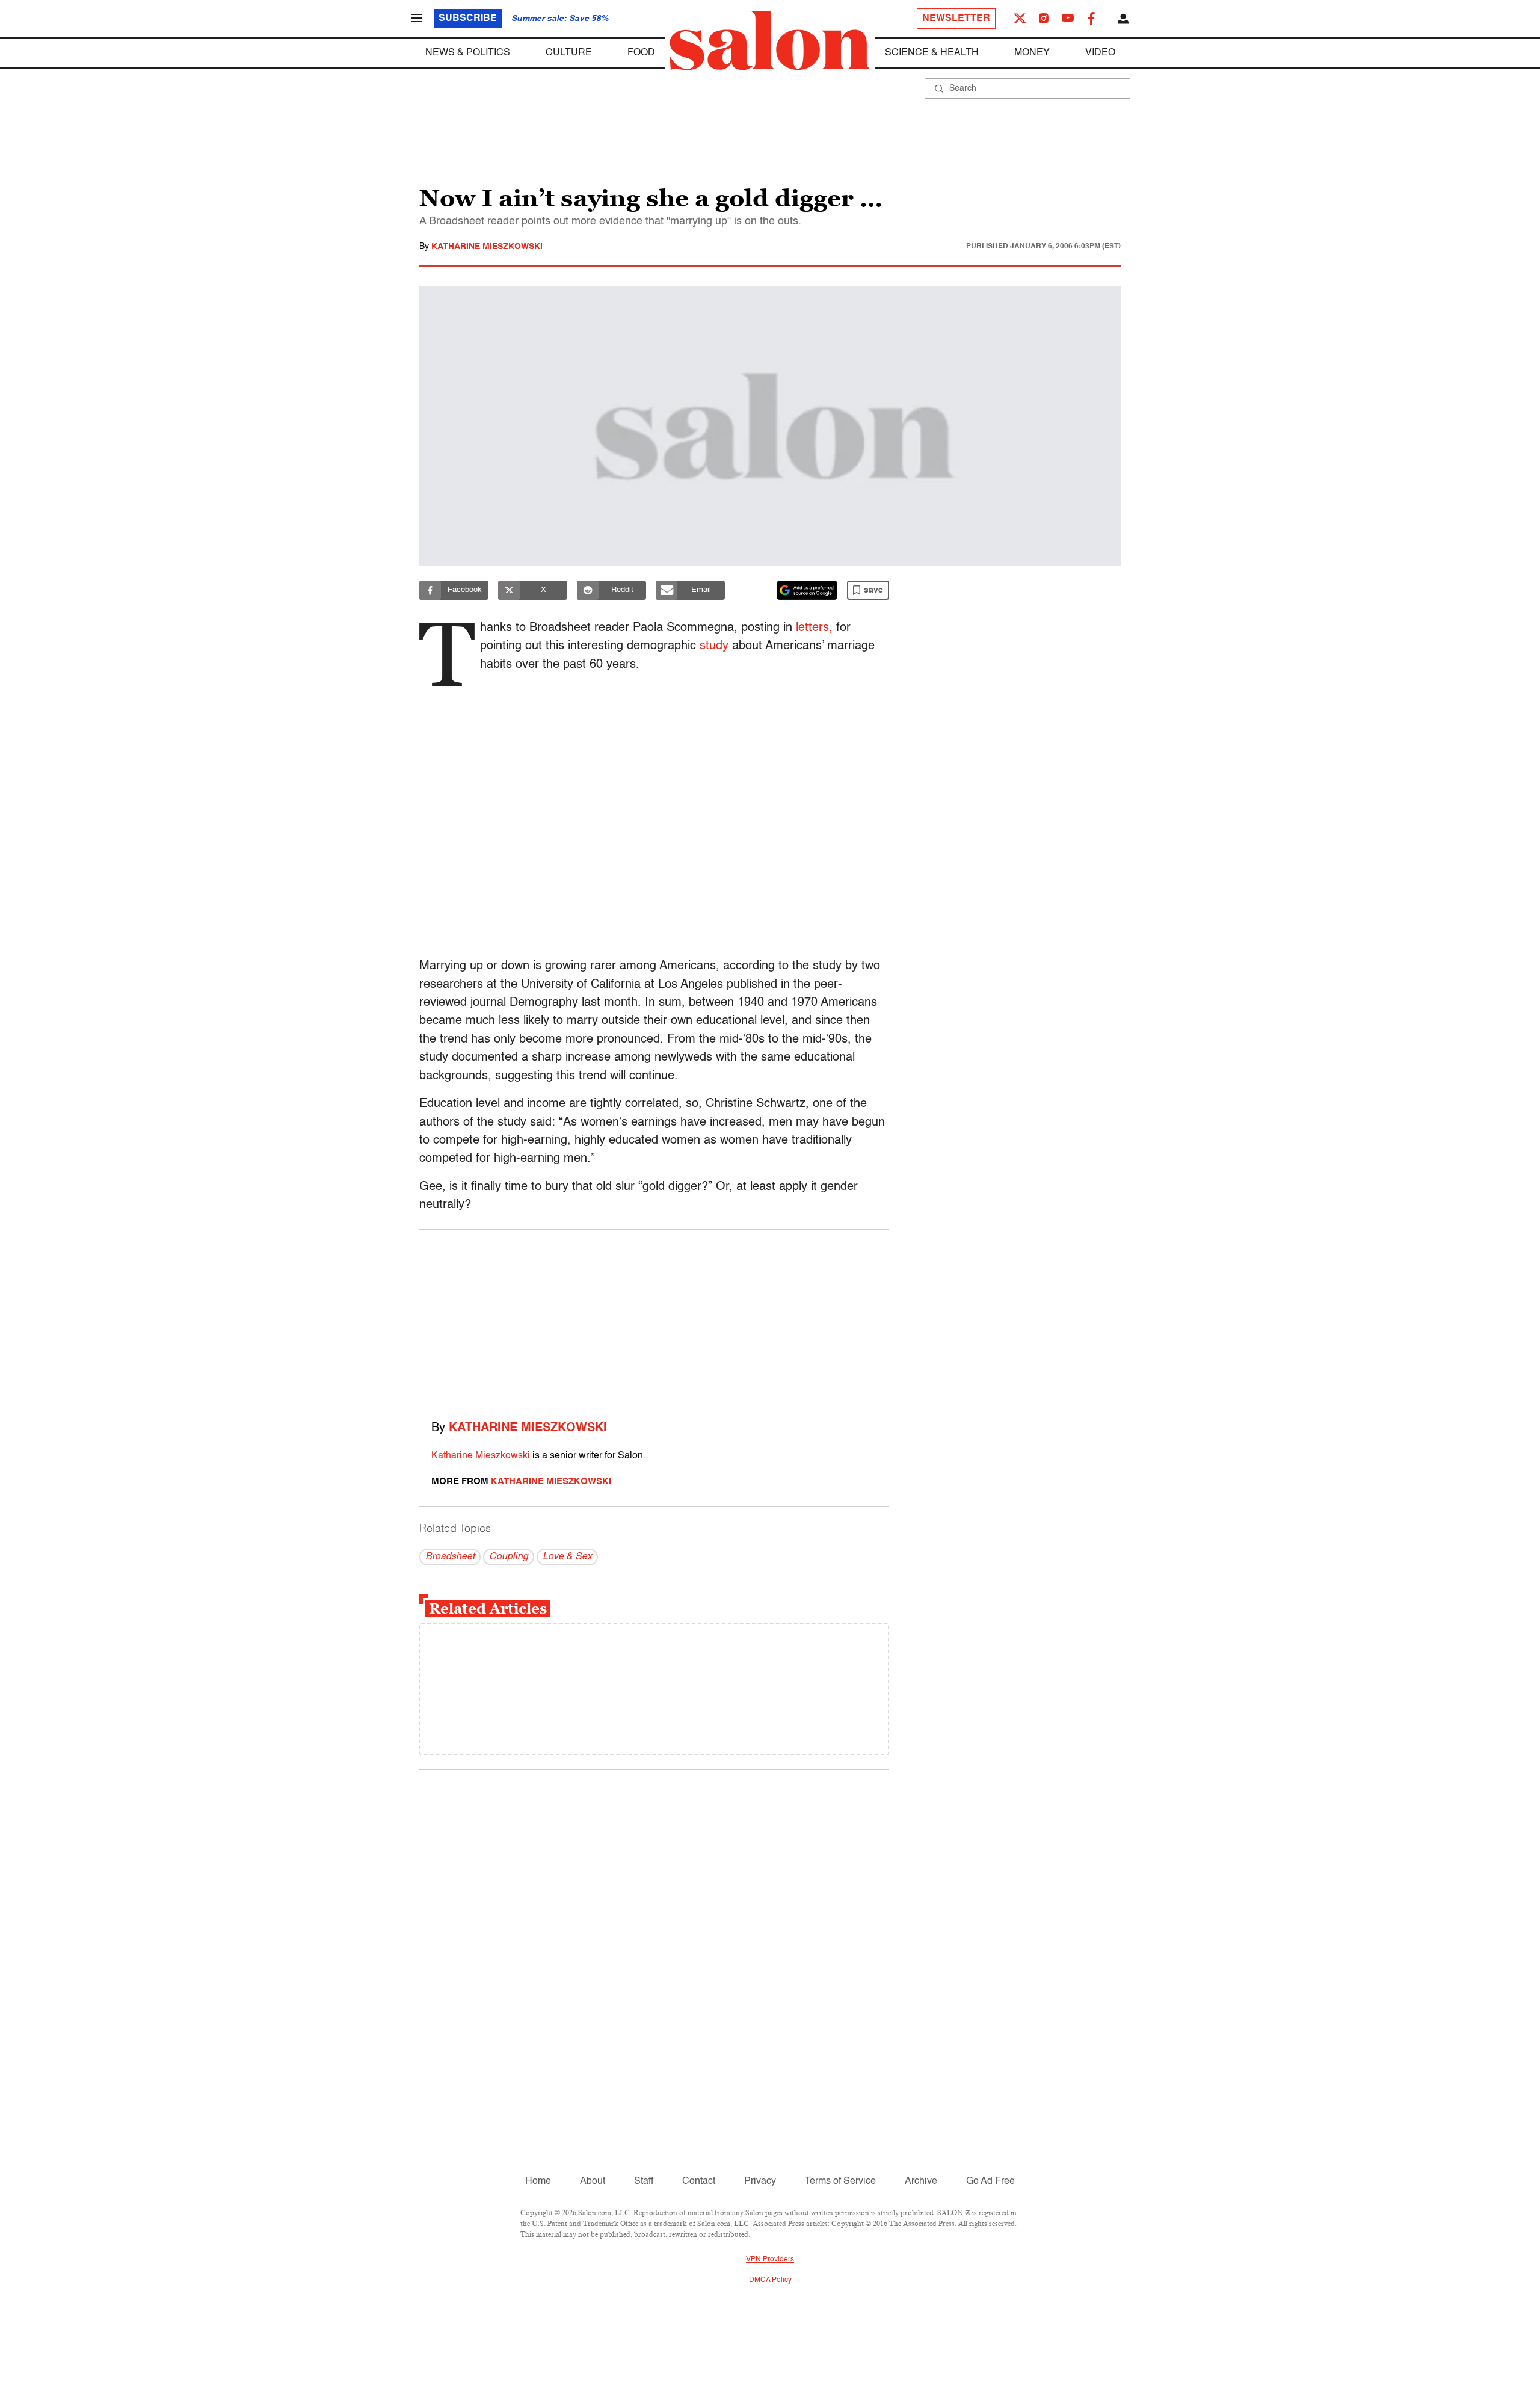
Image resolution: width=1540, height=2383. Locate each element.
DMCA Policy (770, 2280)
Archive (921, 2181)
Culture (569, 53)
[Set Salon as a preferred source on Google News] (807, 590)
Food (641, 53)
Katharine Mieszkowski (487, 247)
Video (1100, 53)
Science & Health (932, 53)
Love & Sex (567, 1557)
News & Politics (468, 53)
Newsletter (956, 19)
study (714, 646)
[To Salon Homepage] (770, 41)
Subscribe (468, 19)
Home (538, 2181)
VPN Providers (770, 2260)
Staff (644, 2181)
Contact (699, 2181)
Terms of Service (840, 2181)
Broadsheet (450, 1557)
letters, (814, 628)
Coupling (509, 1557)
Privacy (760, 2181)
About (593, 2181)
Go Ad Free (990, 2181)
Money (1032, 53)
